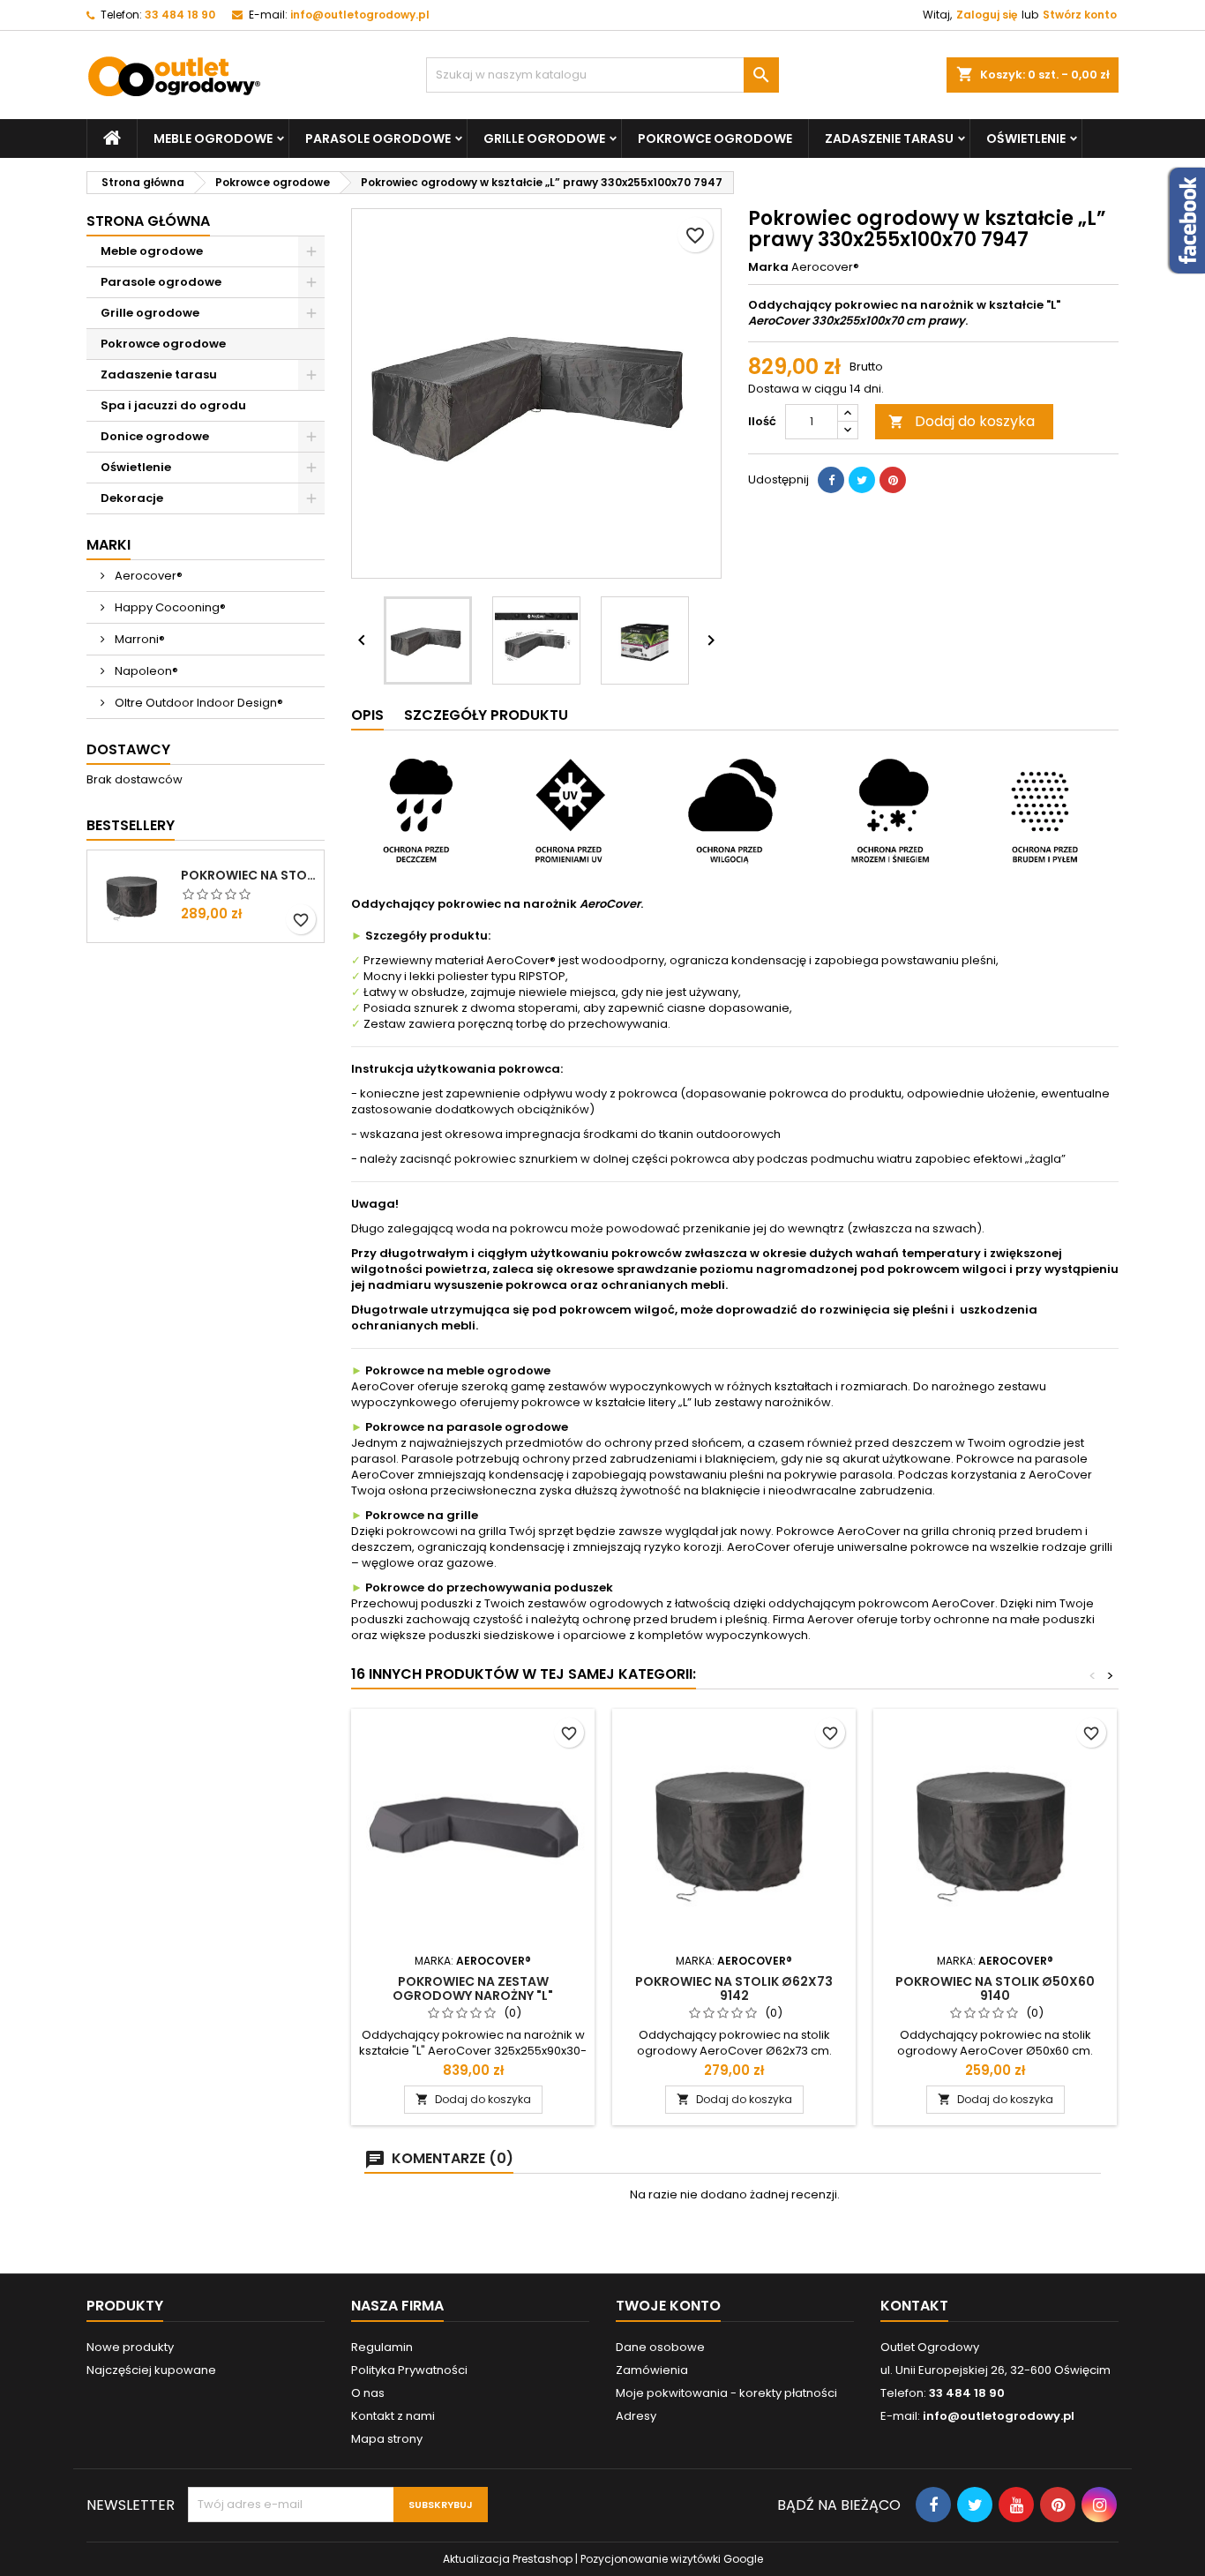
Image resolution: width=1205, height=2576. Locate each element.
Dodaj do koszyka (962, 421)
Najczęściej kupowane (151, 2370)
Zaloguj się (987, 15)
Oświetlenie (1026, 139)
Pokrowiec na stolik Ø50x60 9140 (995, 1988)
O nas (368, 2393)
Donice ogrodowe (155, 436)
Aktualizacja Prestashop (508, 2559)
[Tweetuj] (862, 480)
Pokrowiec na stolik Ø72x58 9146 (249, 875)
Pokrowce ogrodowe (715, 139)
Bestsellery (131, 825)
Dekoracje (132, 498)
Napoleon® (145, 671)
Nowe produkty (130, 2347)
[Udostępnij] (831, 480)
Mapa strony (387, 2439)
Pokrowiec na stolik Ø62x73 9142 (734, 1988)
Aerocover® (147, 576)
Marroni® (138, 639)
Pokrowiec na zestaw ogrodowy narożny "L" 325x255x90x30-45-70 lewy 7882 (473, 1996)
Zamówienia (652, 2370)
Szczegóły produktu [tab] (486, 715)
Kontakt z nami (393, 2416)
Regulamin (382, 2347)
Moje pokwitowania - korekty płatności (726, 2393)
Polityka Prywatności (409, 2370)
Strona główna (148, 221)
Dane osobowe (660, 2347)
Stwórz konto (1080, 15)
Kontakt (914, 2306)
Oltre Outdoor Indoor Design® (198, 703)
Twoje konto (668, 2306)
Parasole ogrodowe (378, 139)
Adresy (636, 2416)
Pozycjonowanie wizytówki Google (672, 2559)
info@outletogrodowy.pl (360, 15)
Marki (109, 545)
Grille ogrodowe (544, 139)
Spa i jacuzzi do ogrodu (173, 405)
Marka (768, 267)
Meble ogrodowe (213, 139)
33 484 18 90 (180, 15)
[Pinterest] (893, 480)
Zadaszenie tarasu (889, 139)
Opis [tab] (367, 715)
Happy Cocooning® (169, 607)
